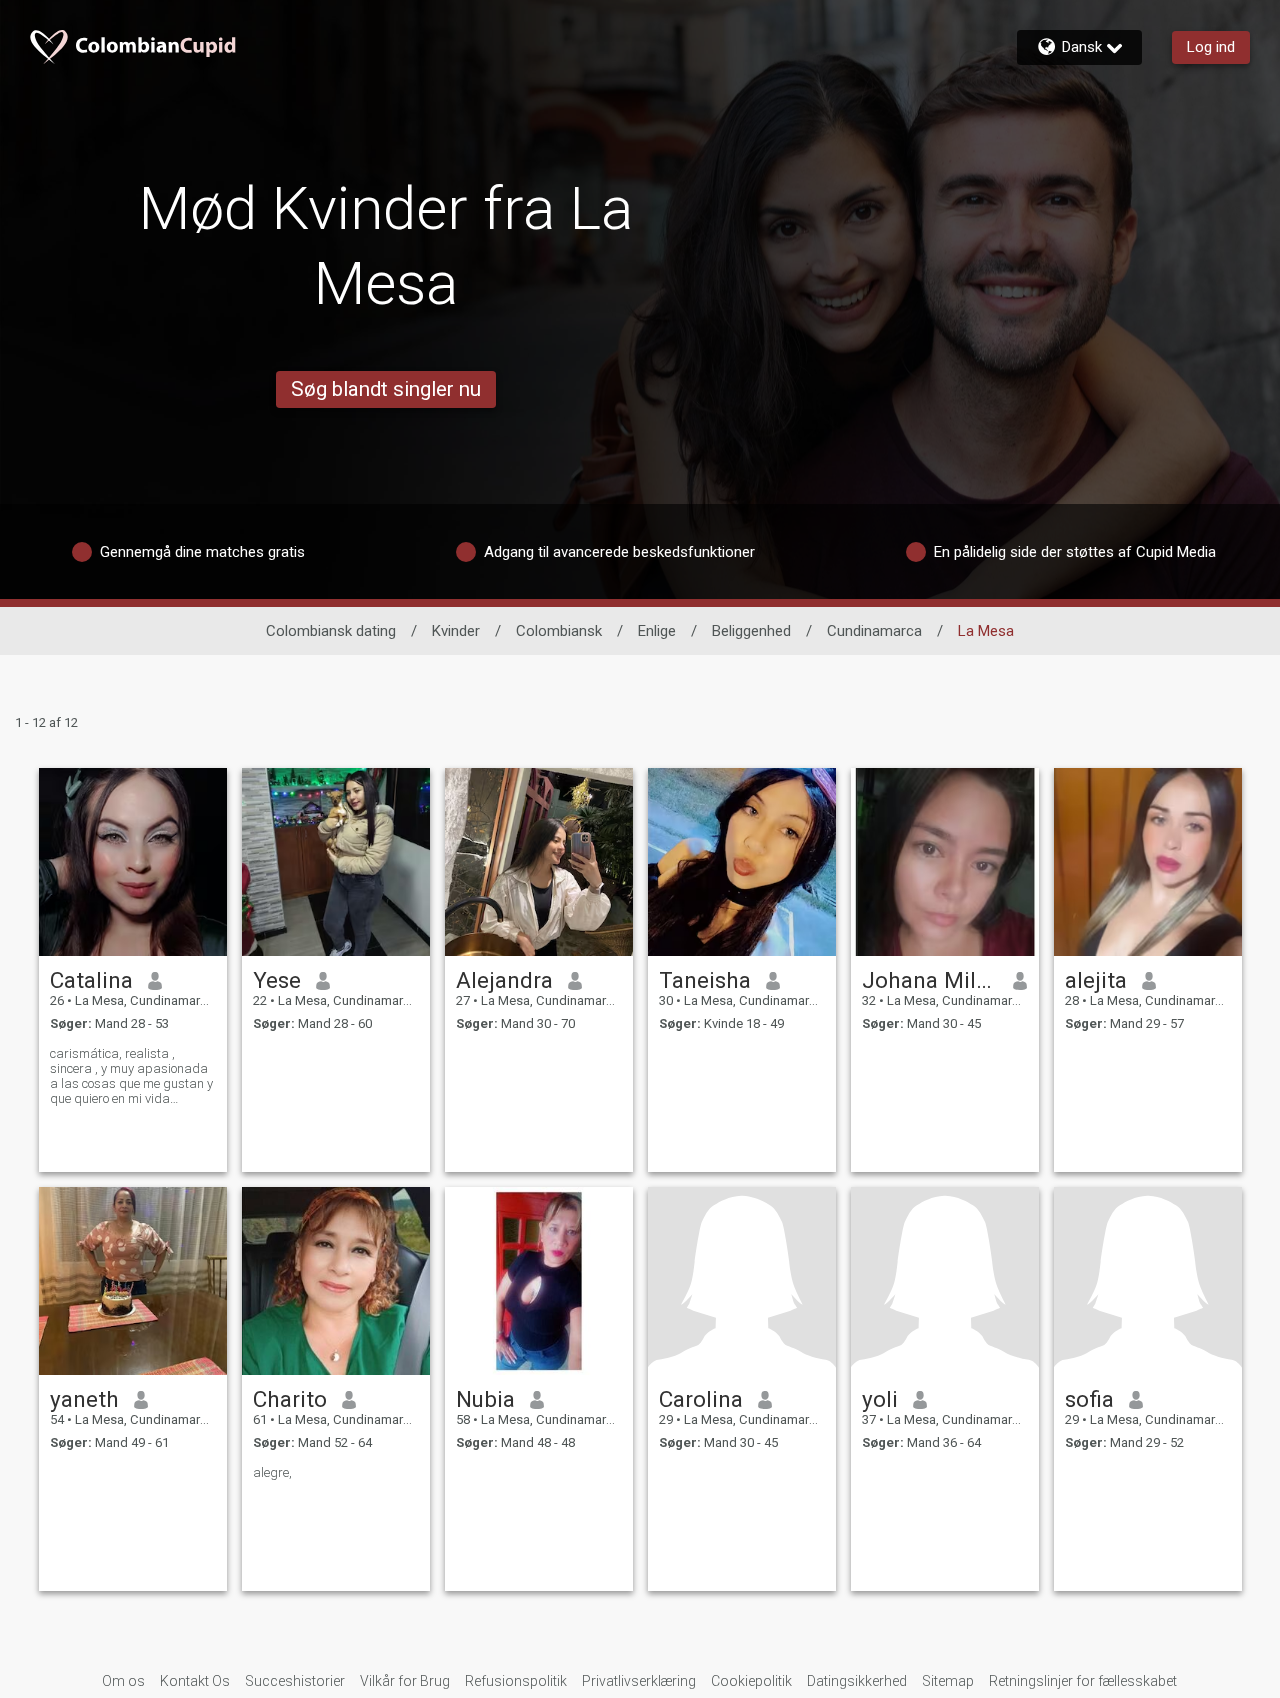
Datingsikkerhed (857, 1681)
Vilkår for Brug (405, 1681)
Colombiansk (559, 631)
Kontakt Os (195, 1681)
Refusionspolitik (516, 1681)
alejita (1096, 980)
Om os (123, 1681)
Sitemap (948, 1681)
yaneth (84, 1399)
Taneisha (705, 980)
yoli (880, 1399)
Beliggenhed (751, 631)
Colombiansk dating (331, 631)
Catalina (91, 980)
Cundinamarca (874, 631)
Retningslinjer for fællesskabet (1083, 1681)
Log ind (1211, 47)
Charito (290, 1399)
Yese (277, 980)
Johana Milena (930, 980)
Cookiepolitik (751, 1681)
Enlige (657, 631)
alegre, (272, 1472)
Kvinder (456, 631)
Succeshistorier (295, 1681)
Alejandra (504, 980)
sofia (1089, 1399)
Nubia (485, 1399)
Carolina (701, 1399)
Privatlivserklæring (639, 1681)
